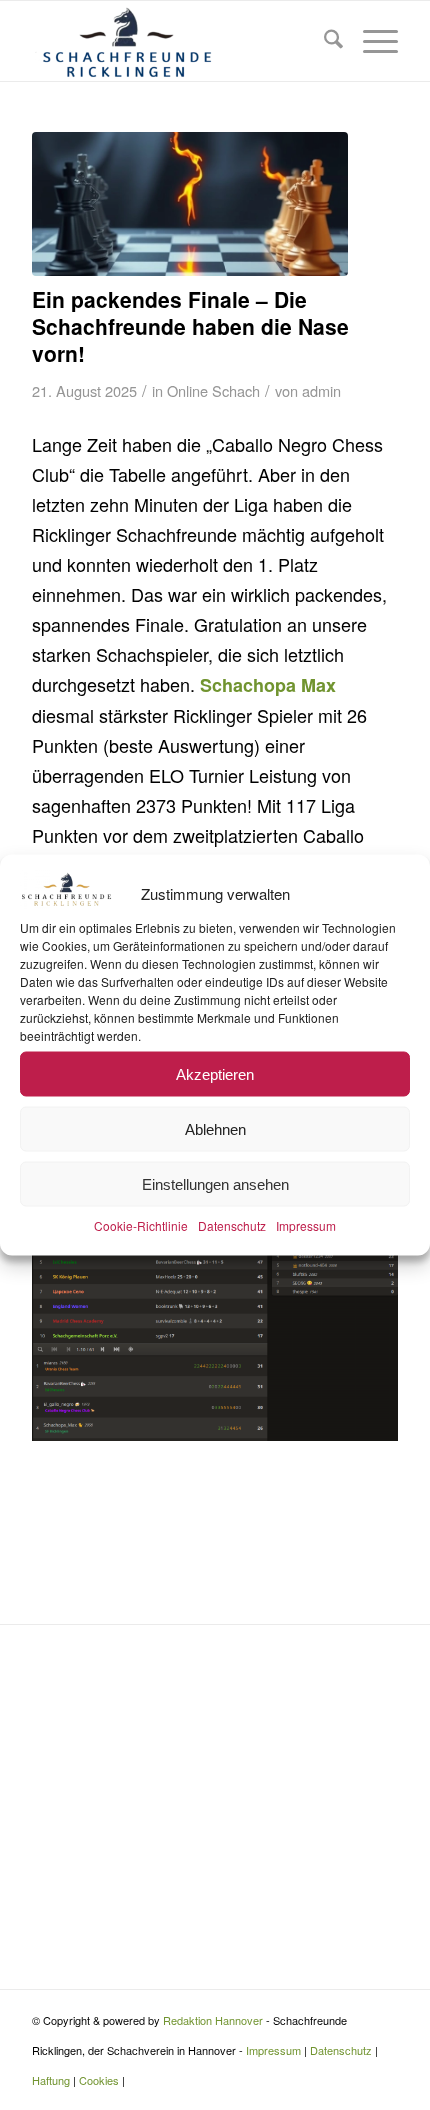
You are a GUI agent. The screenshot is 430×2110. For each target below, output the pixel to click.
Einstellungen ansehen (215, 1183)
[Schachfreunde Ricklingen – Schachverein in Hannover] (178, 41)
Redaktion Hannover (213, 2020)
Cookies (99, 2080)
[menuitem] (323, 41)
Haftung (51, 2080)
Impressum (306, 1225)
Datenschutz (232, 1225)
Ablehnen (215, 1128)
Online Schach (213, 390)
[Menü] (370, 41)
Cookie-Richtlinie (141, 1225)
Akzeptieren (215, 1073)
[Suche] (323, 41)
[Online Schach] (190, 204)
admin (321, 390)
